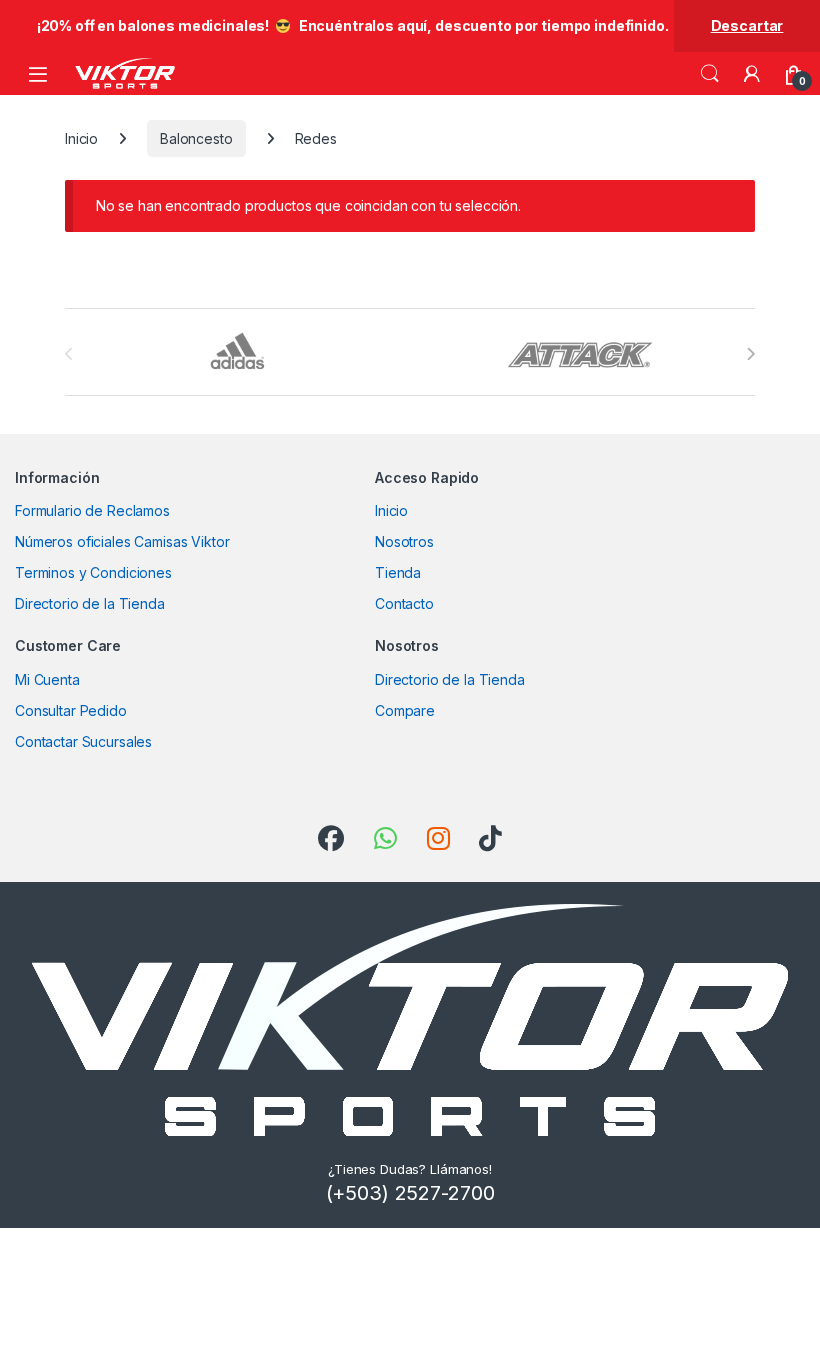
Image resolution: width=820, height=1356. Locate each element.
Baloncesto (196, 138)
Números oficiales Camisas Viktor (122, 541)
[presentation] (750, 354)
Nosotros (404, 541)
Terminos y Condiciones (93, 572)
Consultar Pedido (71, 710)
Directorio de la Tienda (90, 603)
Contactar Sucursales (83, 741)
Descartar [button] (747, 25)
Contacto (404, 603)
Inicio (81, 138)
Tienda (398, 572)
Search (710, 74)
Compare (405, 710)
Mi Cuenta (47, 679)
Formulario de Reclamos (92, 510)
